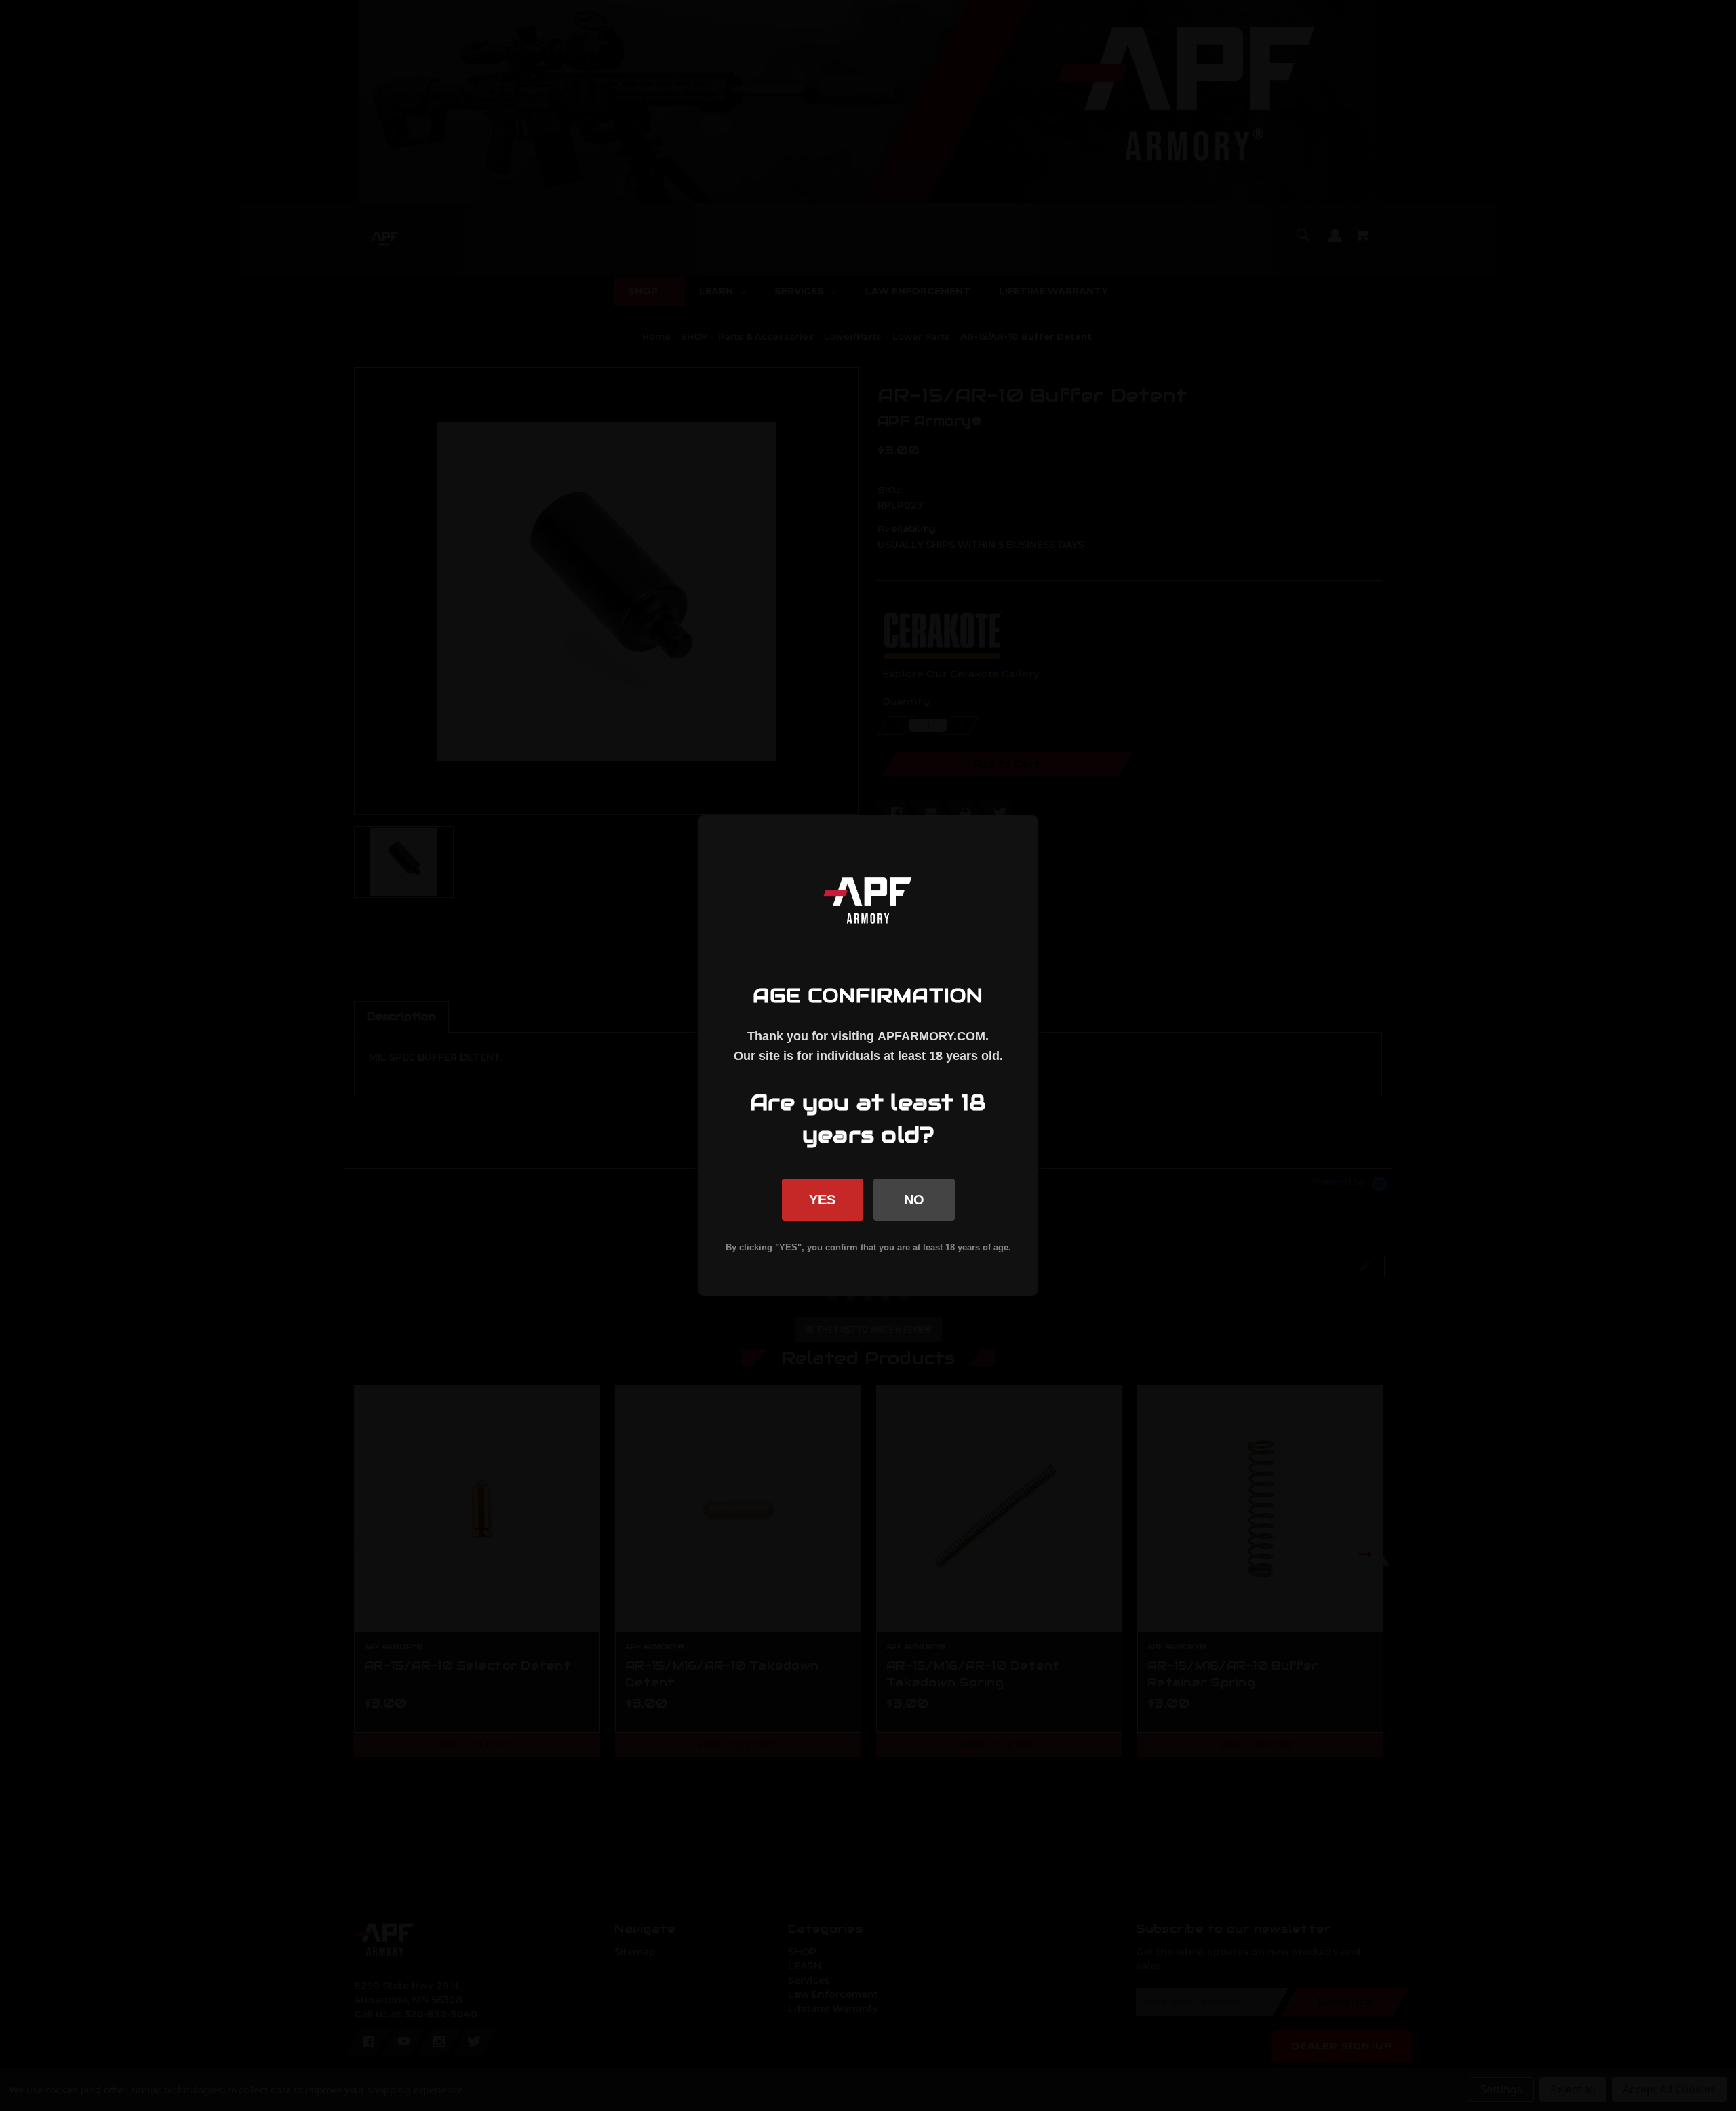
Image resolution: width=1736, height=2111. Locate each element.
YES (822, 1200)
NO (914, 1200)
